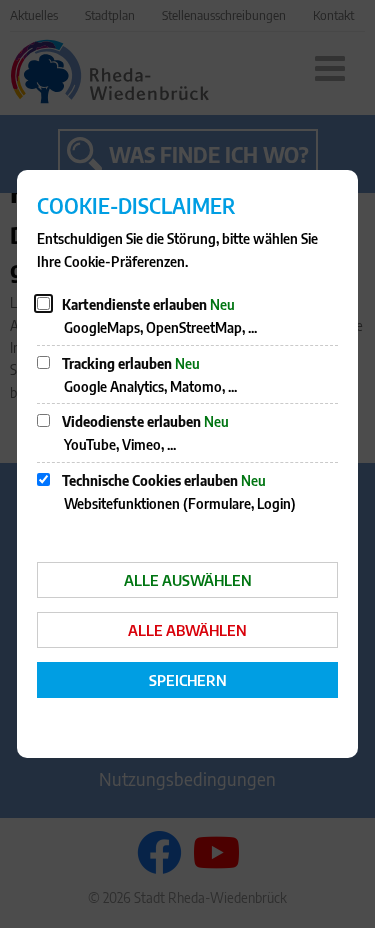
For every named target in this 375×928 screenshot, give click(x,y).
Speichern (188, 680)
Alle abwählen (187, 630)
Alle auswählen (188, 580)
